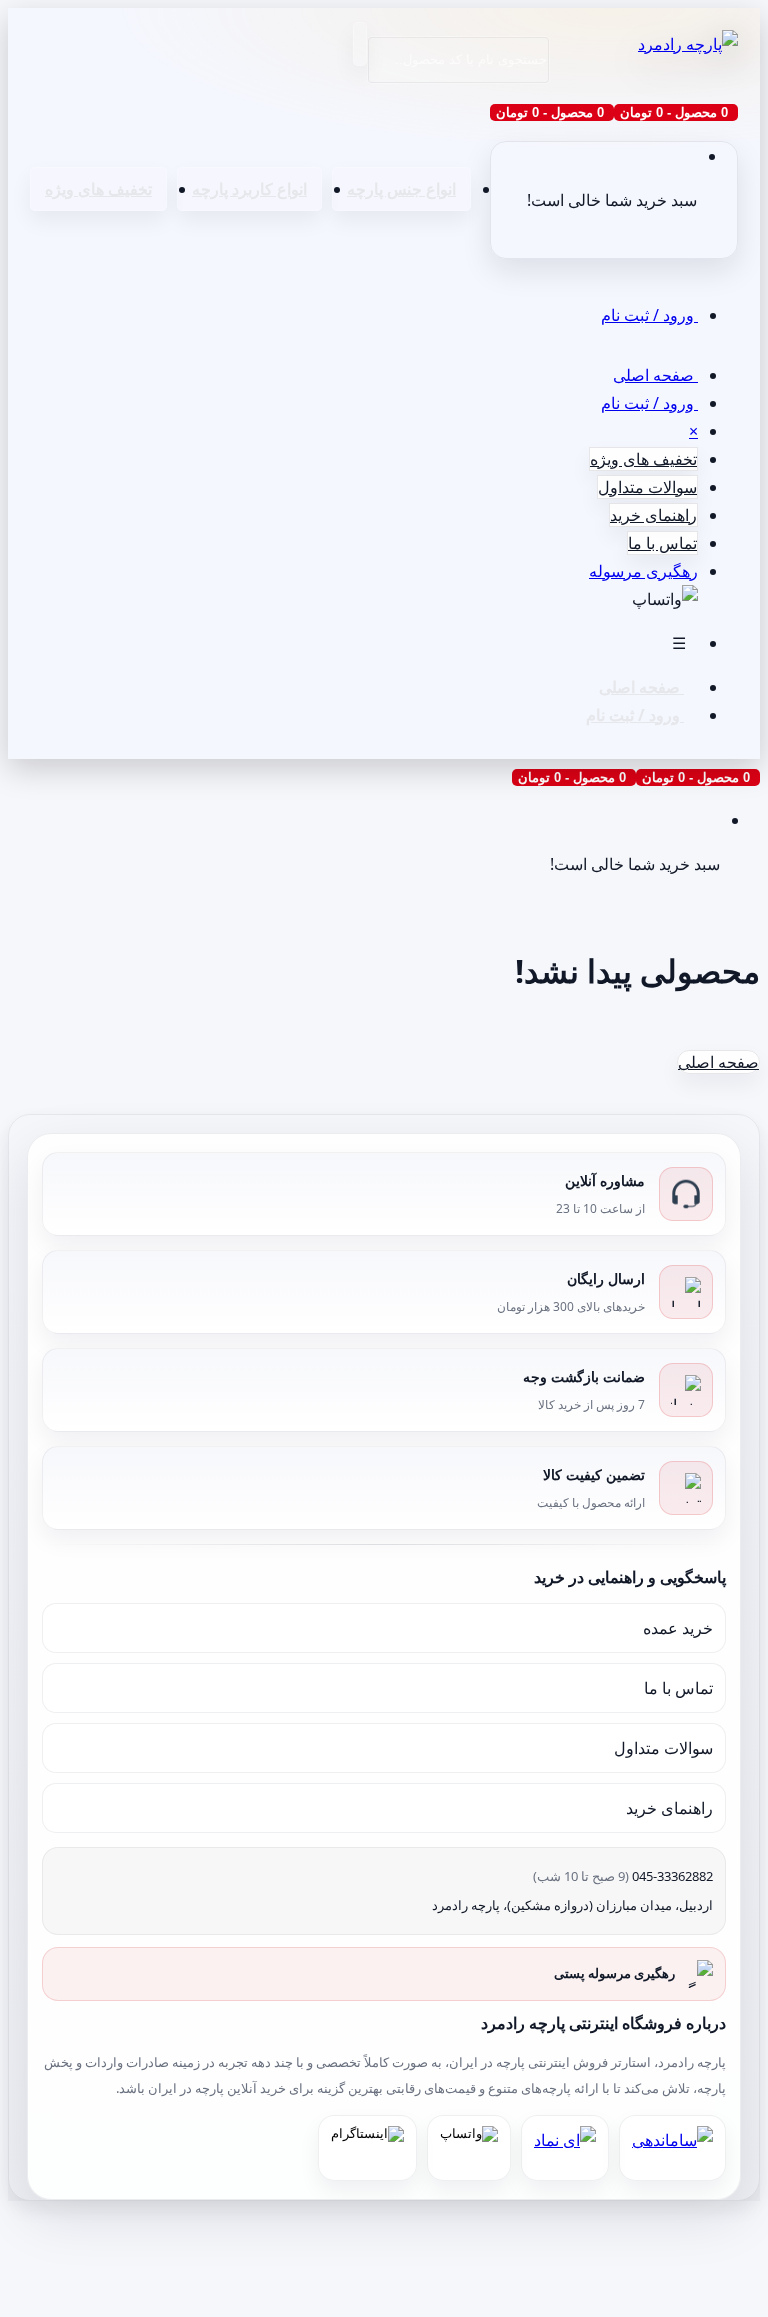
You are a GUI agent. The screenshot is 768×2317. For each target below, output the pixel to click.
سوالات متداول (647, 487)
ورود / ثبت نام (649, 315)
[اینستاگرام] (367, 2148)
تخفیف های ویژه (98, 189)
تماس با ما (662, 543)
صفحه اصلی (655, 375)
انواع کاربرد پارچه (249, 189)
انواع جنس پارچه (401, 189)
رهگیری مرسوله (643, 571)
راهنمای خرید (653, 515)
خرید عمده (678, 1628)
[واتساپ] (469, 2148)
